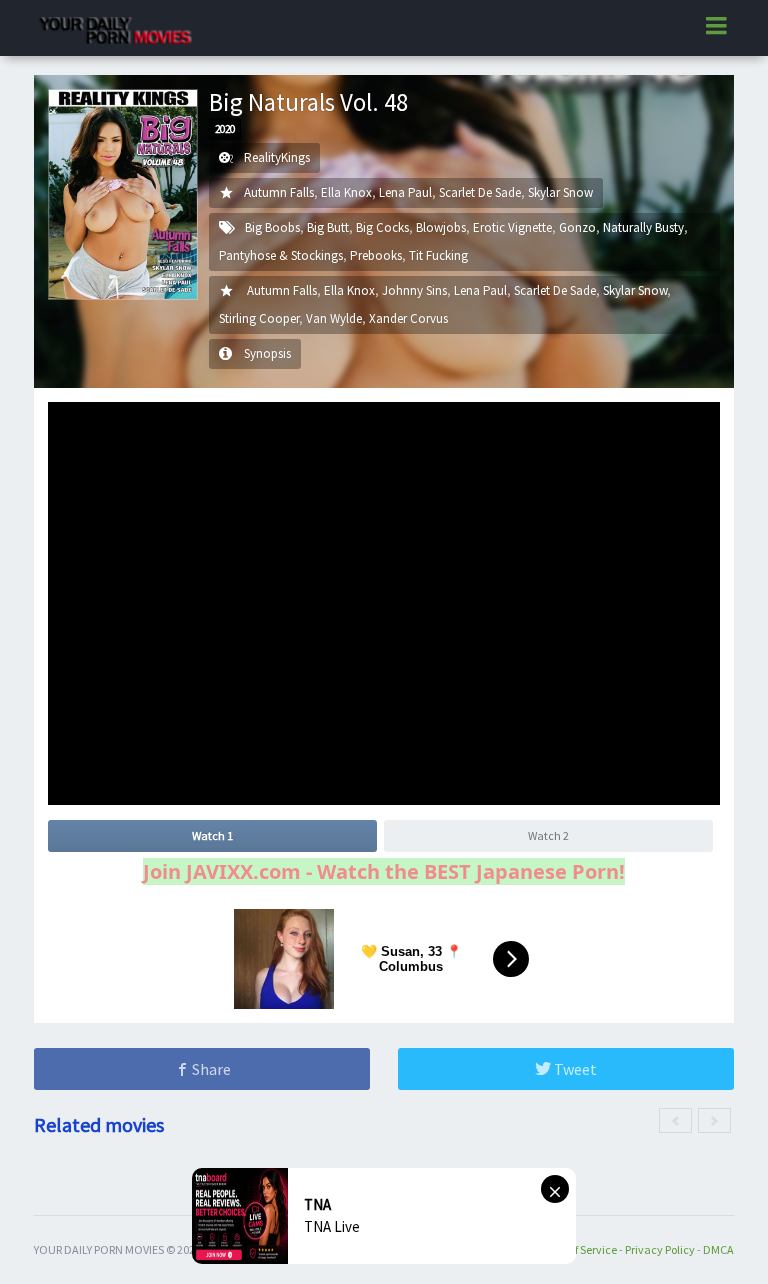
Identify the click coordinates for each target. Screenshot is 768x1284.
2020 (225, 129)
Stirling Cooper (259, 318)
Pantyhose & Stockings (281, 255)
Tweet (574, 1069)
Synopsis (267, 353)
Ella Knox (346, 192)
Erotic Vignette (512, 227)
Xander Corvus (408, 318)
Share (210, 1069)
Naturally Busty (643, 227)
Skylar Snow (560, 192)
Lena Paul (405, 192)
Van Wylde (334, 318)
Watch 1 (212, 835)
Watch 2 (548, 835)
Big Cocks (382, 227)
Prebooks (376, 255)
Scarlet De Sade (480, 192)
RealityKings (277, 157)
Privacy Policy (660, 1249)
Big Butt (328, 227)
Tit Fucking (438, 255)
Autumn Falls (279, 192)
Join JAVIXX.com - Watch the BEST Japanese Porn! (384, 871)
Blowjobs (441, 227)
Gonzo (577, 227)
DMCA (718, 1249)
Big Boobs (272, 227)
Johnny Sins (414, 290)
